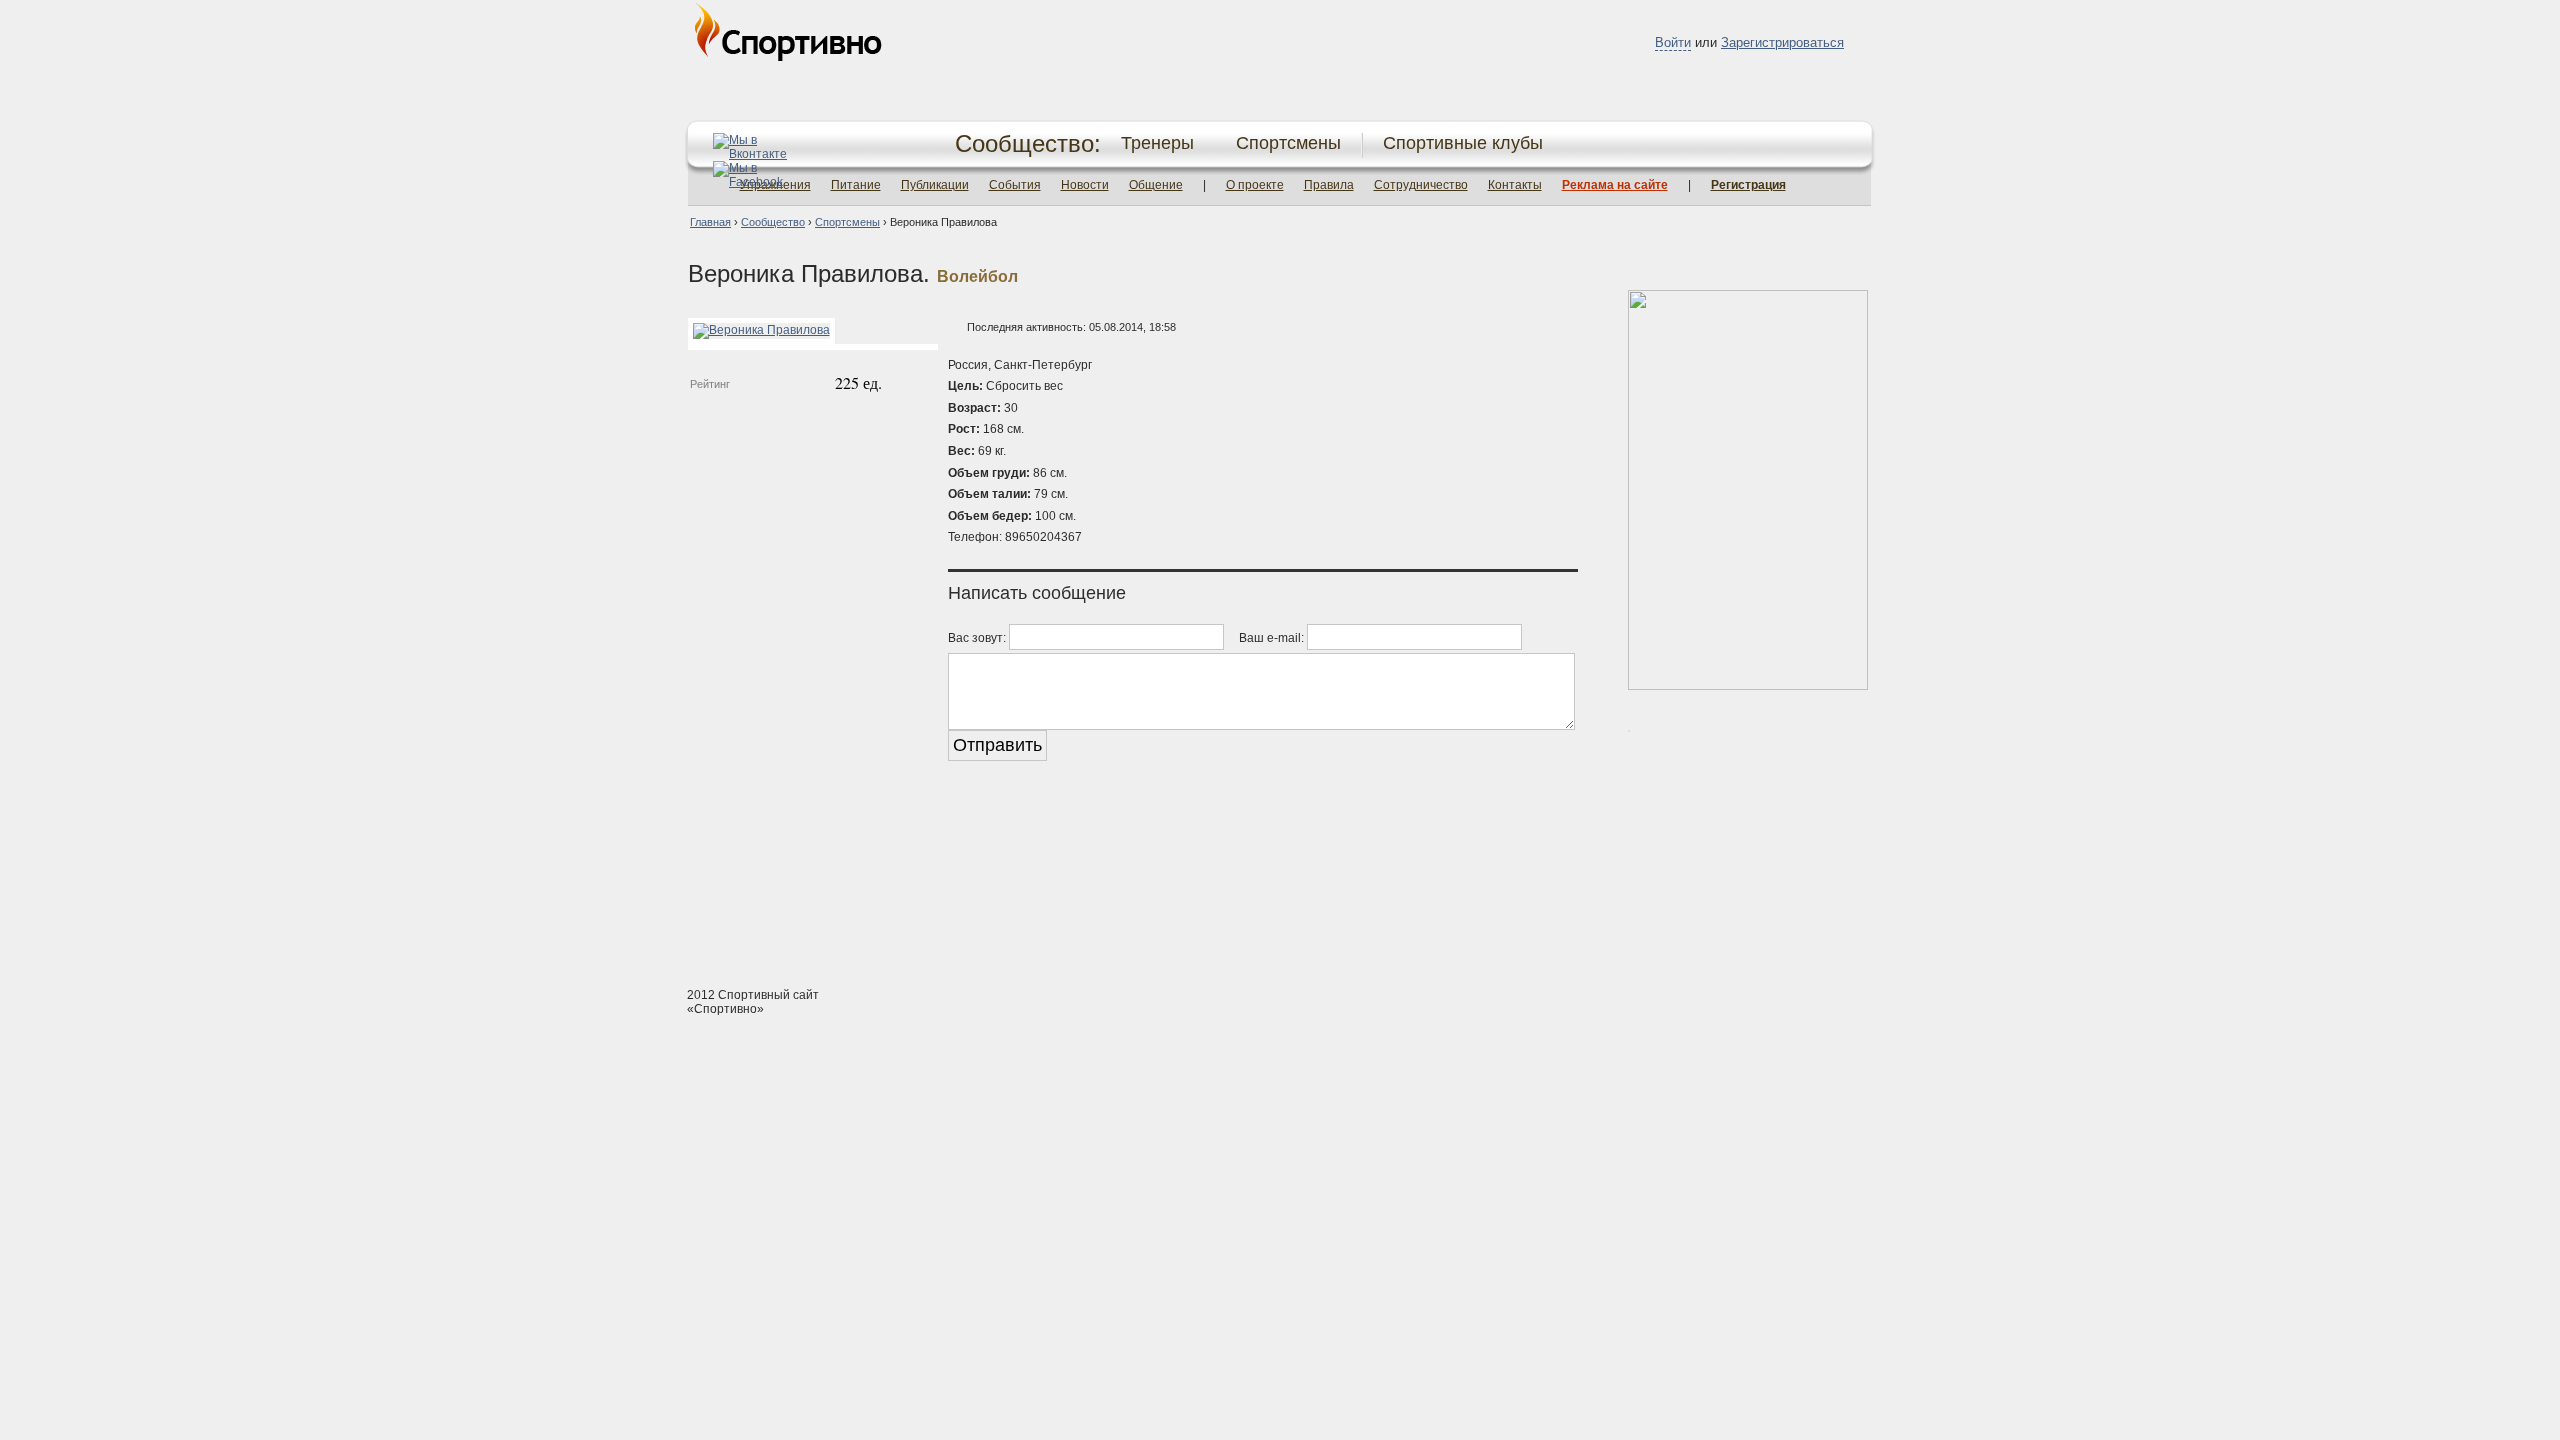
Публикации (935, 185)
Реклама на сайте (1615, 185)
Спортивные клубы (1463, 143)
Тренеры (1157, 143)
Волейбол (977, 276)
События (1015, 185)
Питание (856, 185)
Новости (1085, 185)
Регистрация (1748, 185)
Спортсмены (1288, 143)
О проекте (1255, 185)
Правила (1329, 185)
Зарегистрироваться (1782, 42)
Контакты (1515, 185)
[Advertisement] (1280, 896)
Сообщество (773, 222)
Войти (1673, 42)
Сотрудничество (1421, 185)
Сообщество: (1028, 143)
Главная (710, 222)
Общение (1156, 185)
